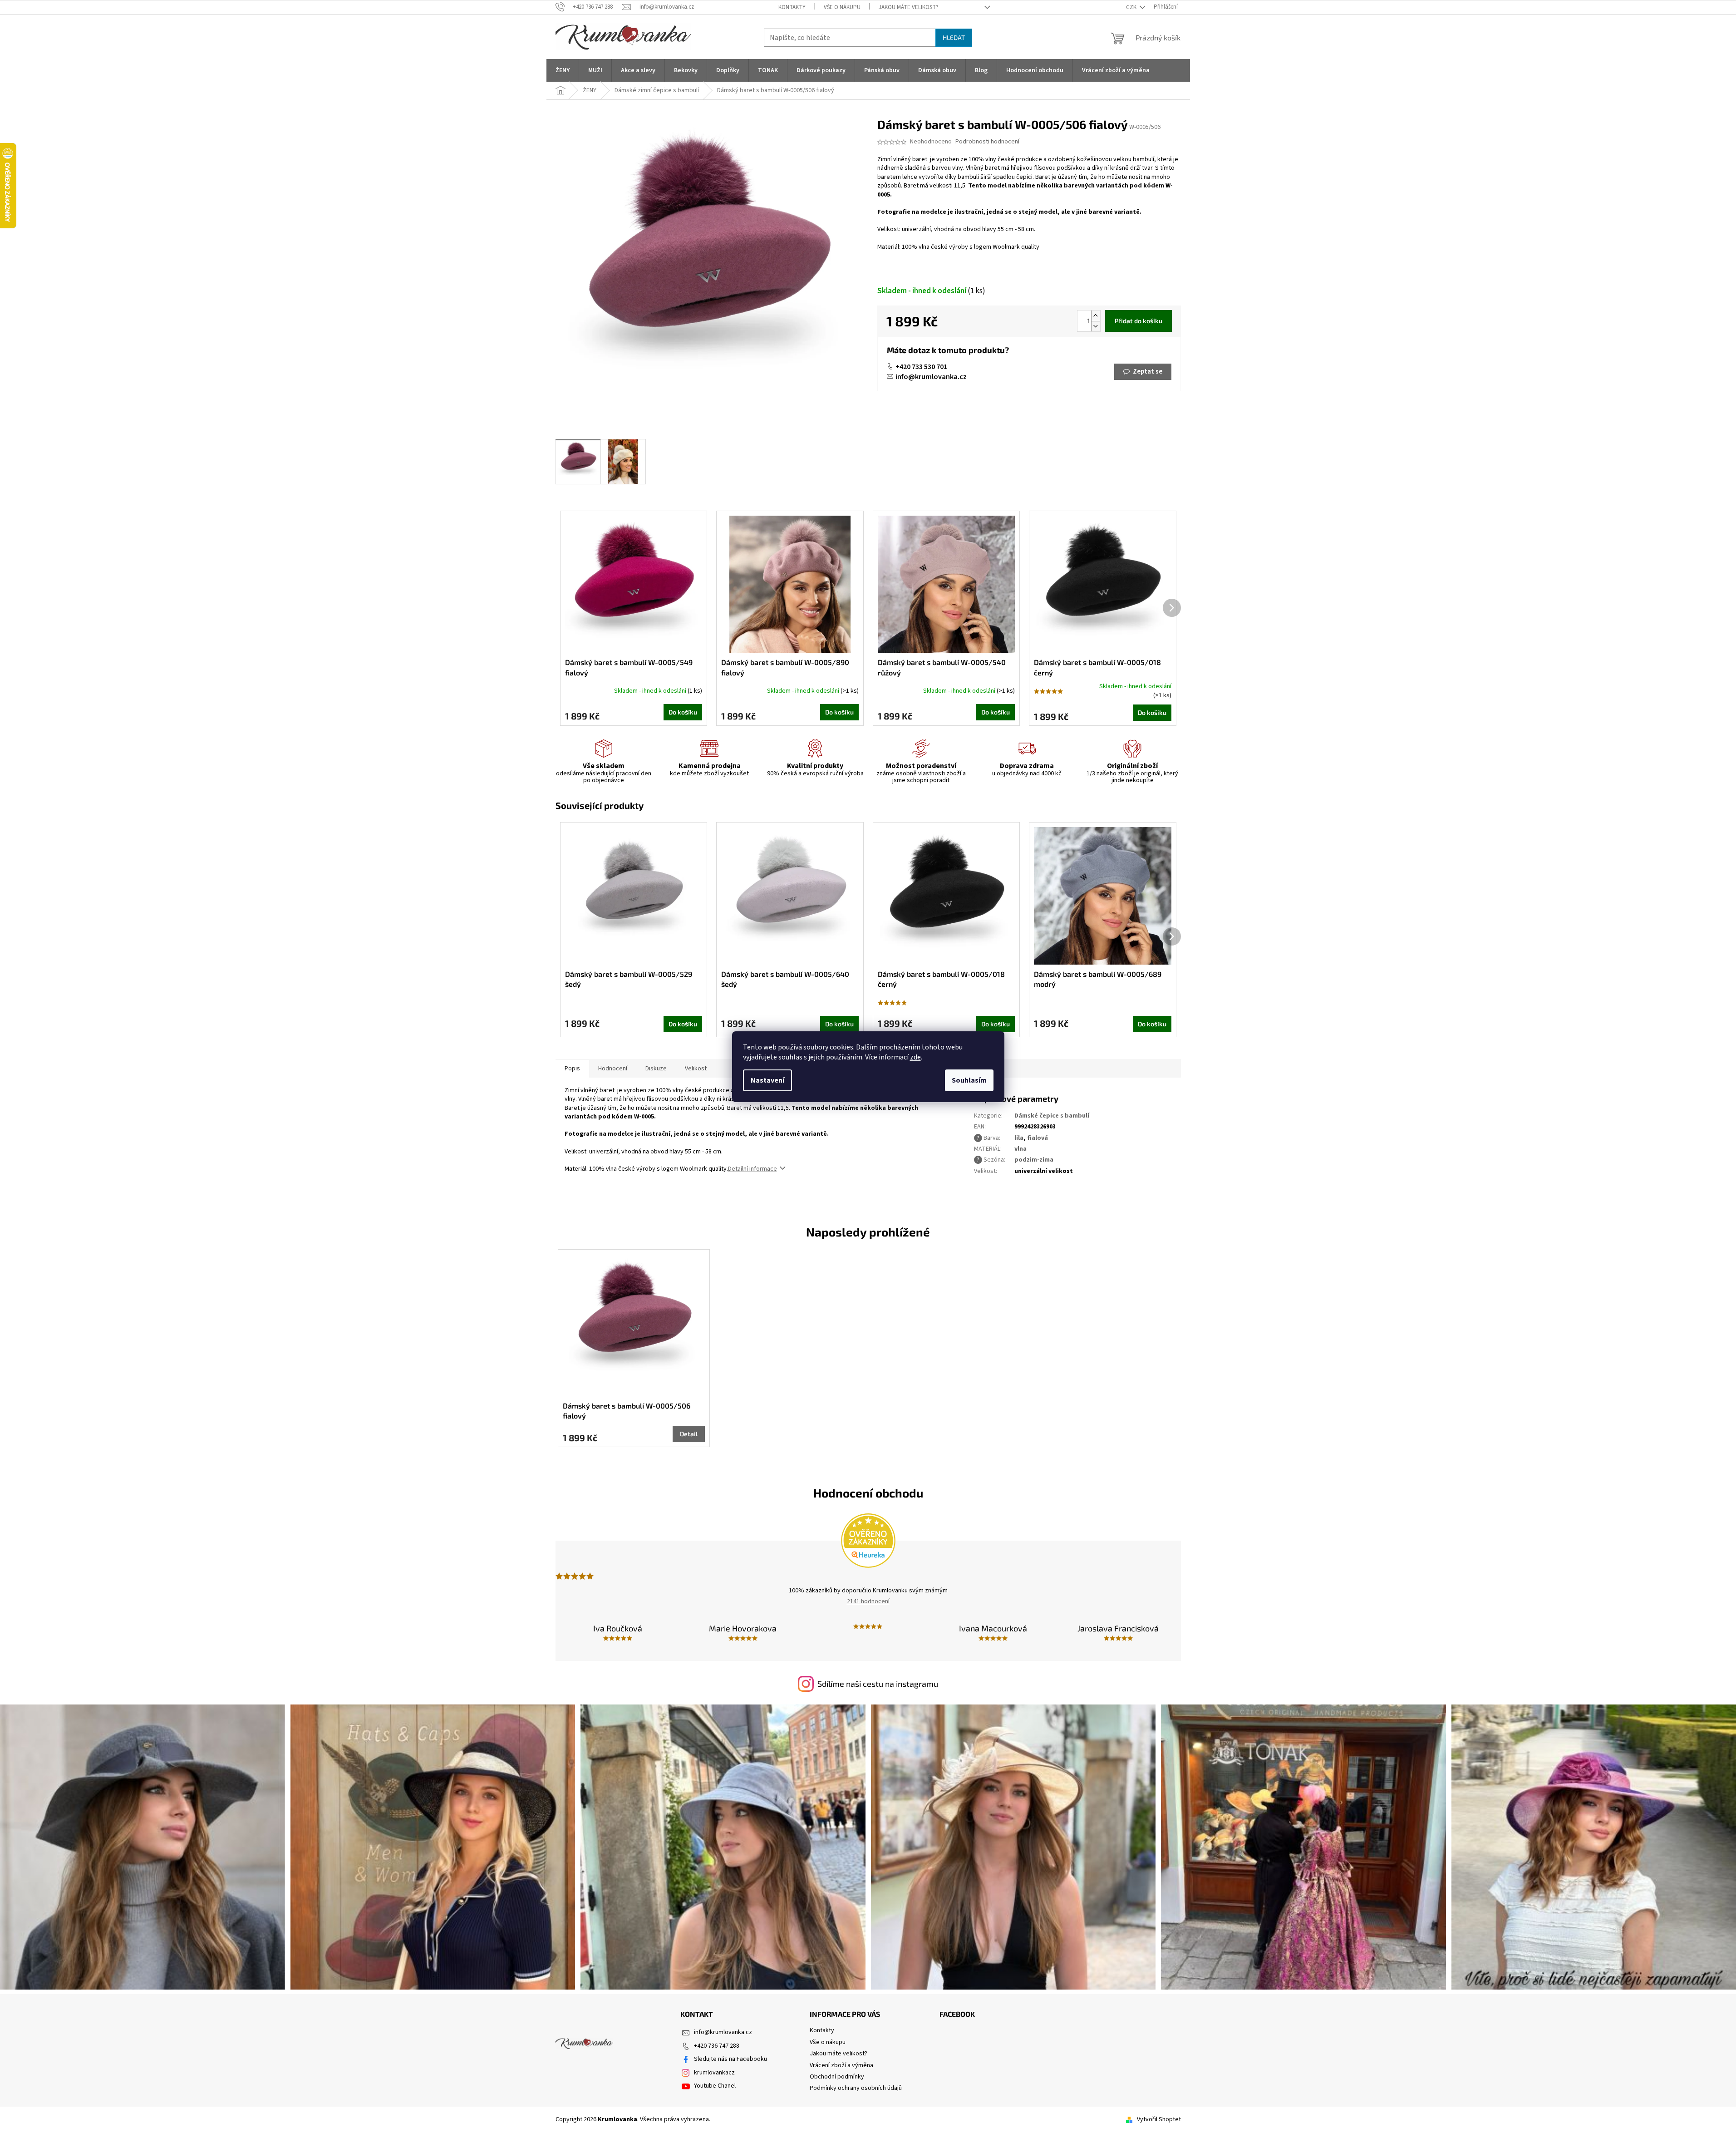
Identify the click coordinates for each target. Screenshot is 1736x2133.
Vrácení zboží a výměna (841, 2065)
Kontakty (792, 7)
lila (1019, 1138)
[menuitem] (563, 70)
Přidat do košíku (1138, 321)
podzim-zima (1034, 1160)
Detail (689, 1434)
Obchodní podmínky (837, 2077)
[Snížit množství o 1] (1096, 326)
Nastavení (767, 1080)
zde (915, 1057)
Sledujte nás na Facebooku (730, 2059)
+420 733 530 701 (921, 367)
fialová (1038, 1138)
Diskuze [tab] (656, 1069)
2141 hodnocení (868, 1601)
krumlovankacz (714, 2073)
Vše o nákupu (842, 7)
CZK (1132, 7)
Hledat (954, 37)
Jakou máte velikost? (909, 7)
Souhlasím (969, 1080)
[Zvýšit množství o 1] (1096, 316)
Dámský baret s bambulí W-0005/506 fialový (627, 1411)
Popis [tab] (572, 1069)
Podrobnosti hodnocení (987, 142)
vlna (1020, 1149)
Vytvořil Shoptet (1159, 2119)
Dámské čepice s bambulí (1052, 1116)
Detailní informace (752, 1169)
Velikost (696, 1069)
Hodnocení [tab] (613, 1069)
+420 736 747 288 (717, 2046)
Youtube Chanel (715, 2086)
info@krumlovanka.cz (931, 377)
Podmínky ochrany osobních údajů (856, 2088)
